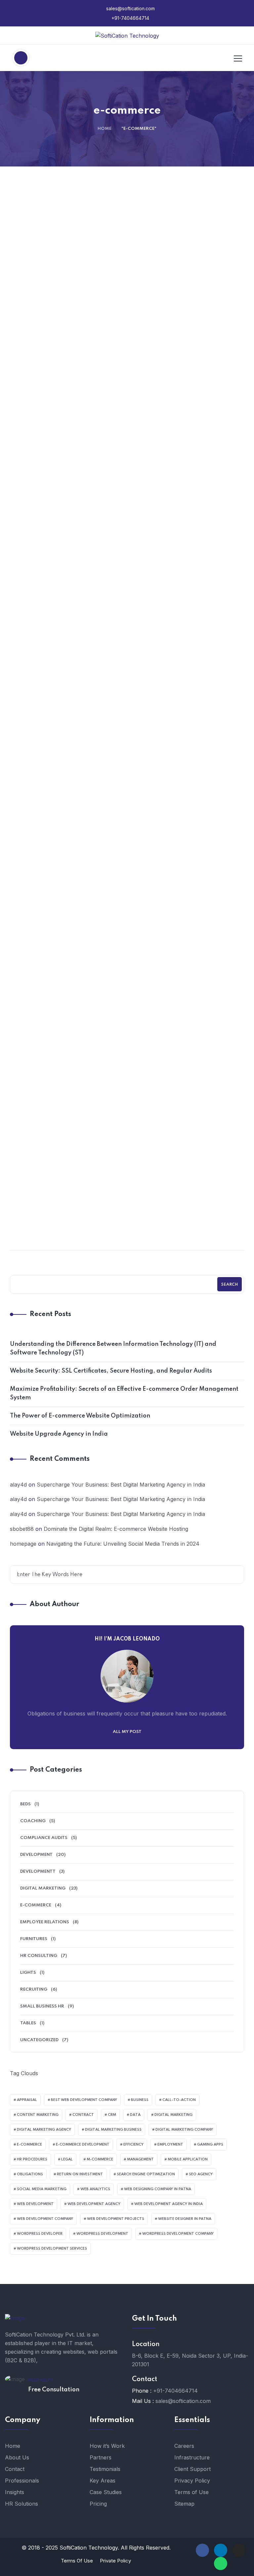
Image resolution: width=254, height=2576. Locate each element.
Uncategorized (189, 768)
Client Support (192, 2469)
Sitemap (184, 2504)
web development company (45, 2219)
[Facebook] (202, 2550)
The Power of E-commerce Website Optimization (186, 392)
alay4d (18, 1485)
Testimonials (105, 2469)
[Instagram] (239, 2550)
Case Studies (106, 2492)
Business (140, 2100)
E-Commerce (36, 1905)
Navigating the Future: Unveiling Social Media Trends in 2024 (186, 1224)
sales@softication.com (130, 8)
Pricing (98, 2504)
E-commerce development (83, 2145)
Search (230, 1285)
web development (35, 2204)
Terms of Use (191, 2492)
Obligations (30, 2174)
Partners (101, 2457)
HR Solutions (21, 2504)
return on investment (80, 2174)
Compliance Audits (44, 1838)
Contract (83, 2115)
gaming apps (210, 2145)
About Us (17, 2457)
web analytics (95, 2189)
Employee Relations (45, 1922)
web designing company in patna (158, 2189)
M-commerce (100, 2159)
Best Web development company (84, 2100)
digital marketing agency (44, 2130)
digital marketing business (113, 2130)
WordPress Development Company (178, 2234)
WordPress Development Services (52, 2249)
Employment (170, 2145)
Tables (28, 2023)
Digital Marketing (188, 573)
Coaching (33, 1821)
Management (140, 2159)
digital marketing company (184, 2130)
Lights (28, 1973)
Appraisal (27, 2100)
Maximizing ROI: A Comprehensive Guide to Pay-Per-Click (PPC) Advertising (186, 1013)
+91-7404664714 (130, 18)
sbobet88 (22, 1529)
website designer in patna (185, 2219)
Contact (15, 2469)
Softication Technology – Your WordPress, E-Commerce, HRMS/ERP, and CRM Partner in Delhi (186, 803)
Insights (15, 2492)
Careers (184, 2446)
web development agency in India (169, 2204)
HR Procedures (32, 2159)
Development (71, 368)
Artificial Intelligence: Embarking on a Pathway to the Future (69, 1224)
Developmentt (38, 1872)
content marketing (38, 2115)
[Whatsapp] (221, 2563)
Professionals (22, 2481)
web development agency (94, 2204)
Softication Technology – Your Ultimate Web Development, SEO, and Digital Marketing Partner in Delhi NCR (68, 1019)
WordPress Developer (40, 2234)
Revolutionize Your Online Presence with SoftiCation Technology (186, 597)
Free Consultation (54, 2390)
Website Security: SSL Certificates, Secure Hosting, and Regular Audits (68, 397)
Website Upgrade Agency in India (59, 1434)
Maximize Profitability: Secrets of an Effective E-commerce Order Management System (124, 1393)
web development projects (116, 2219)
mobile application (188, 2159)
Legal (67, 2159)
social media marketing (42, 2189)
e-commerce (29, 2145)
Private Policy (115, 2561)
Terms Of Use (77, 2561)
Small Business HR (42, 2006)
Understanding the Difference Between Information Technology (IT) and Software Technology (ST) (113, 1348)
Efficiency (133, 2145)
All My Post (127, 1732)
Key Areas (103, 2481)
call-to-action (179, 2100)
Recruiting (34, 1989)
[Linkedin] (221, 2550)
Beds (25, 1804)
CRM (112, 2115)
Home (105, 129)
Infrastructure (192, 2457)
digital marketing (173, 2115)
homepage (23, 1544)
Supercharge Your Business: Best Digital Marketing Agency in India (121, 1485)
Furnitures (34, 1939)
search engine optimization (146, 2174)
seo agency (201, 2174)
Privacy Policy (192, 2481)
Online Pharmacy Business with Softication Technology (68, 792)
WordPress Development (102, 2234)
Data (135, 2115)
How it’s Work (107, 2446)
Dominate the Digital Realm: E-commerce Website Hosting (68, 597)
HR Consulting (39, 1956)
